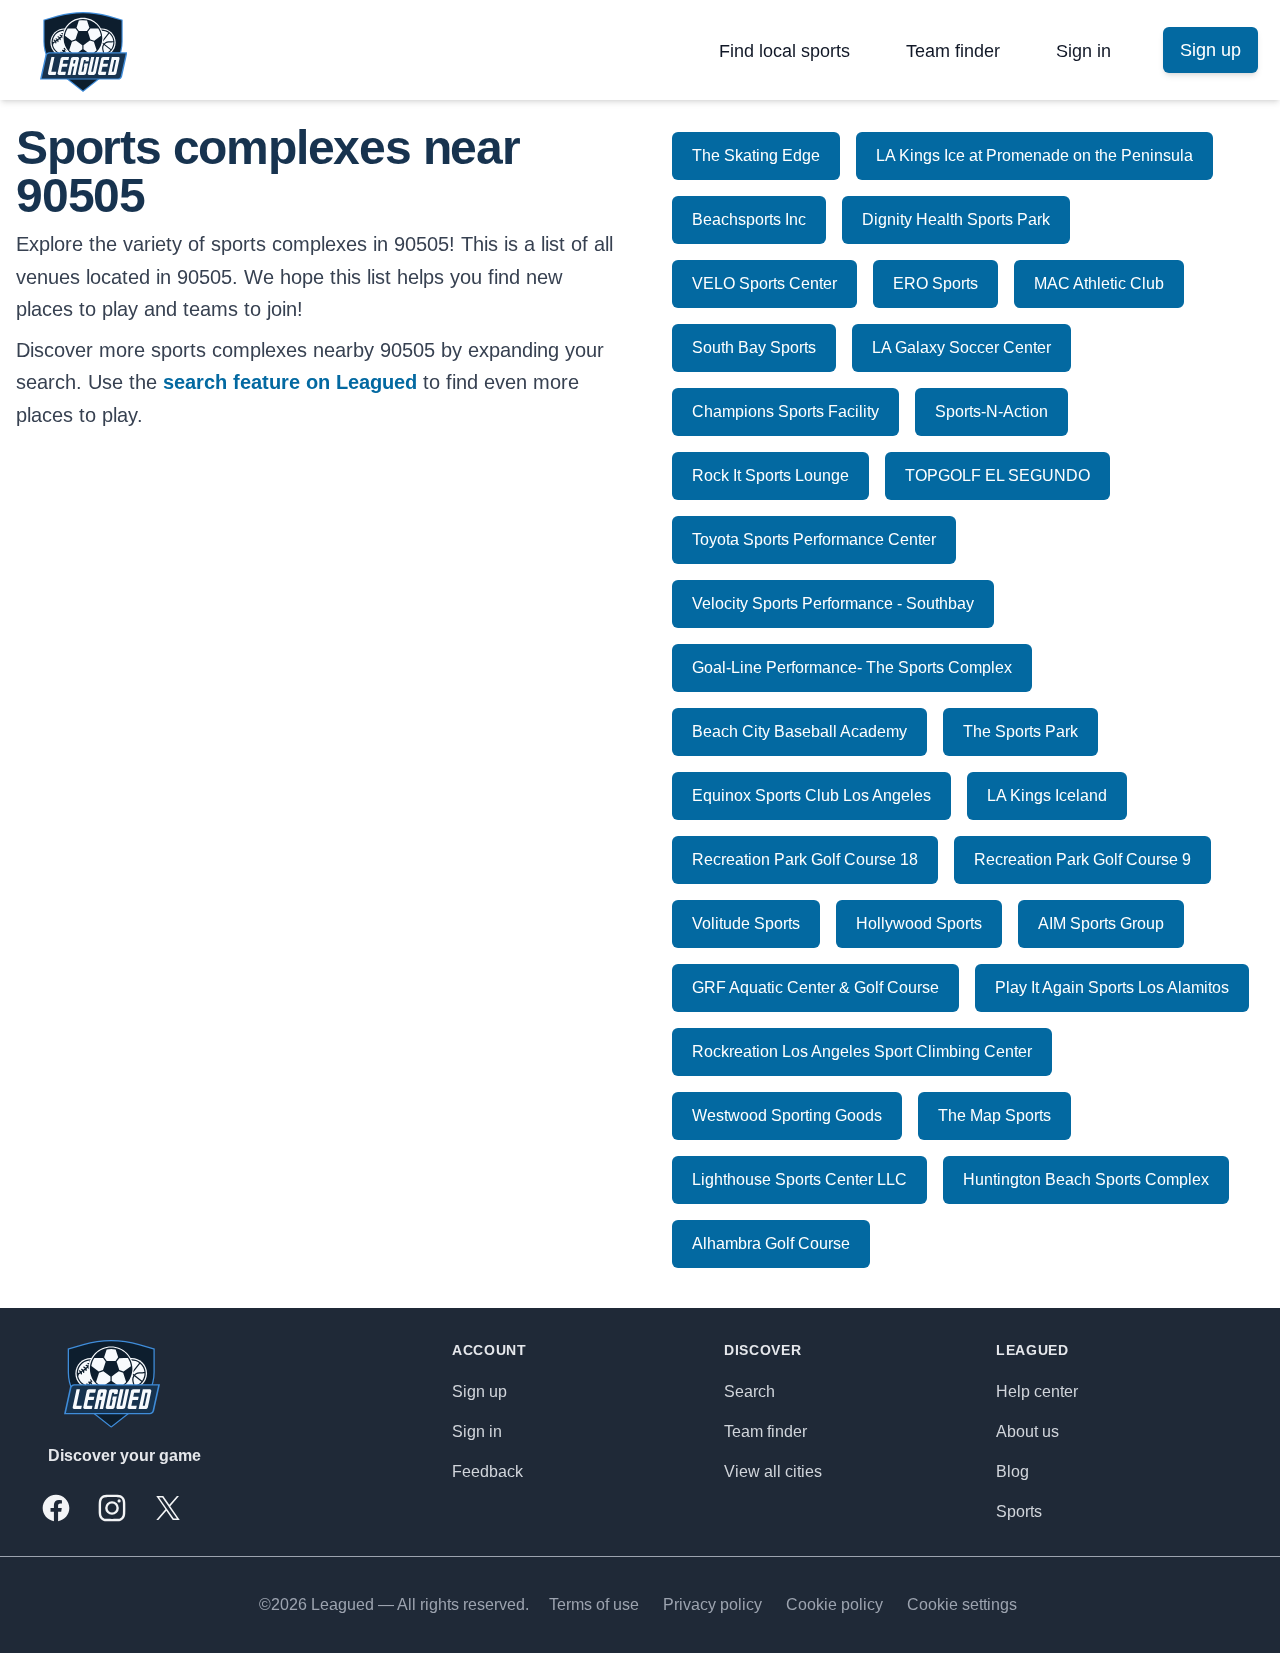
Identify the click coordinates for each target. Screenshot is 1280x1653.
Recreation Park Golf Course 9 (1082, 859)
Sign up (479, 1391)
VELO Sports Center (764, 283)
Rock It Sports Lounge (770, 475)
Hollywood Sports (919, 923)
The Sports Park (1020, 731)
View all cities (773, 1471)
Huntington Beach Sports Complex (1086, 1179)
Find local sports (784, 51)
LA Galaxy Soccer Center (961, 347)
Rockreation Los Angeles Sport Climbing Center (862, 1051)
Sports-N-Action (991, 411)
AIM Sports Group (1101, 923)
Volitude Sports (746, 923)
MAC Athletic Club (1099, 283)
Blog (1012, 1471)
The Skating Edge (756, 155)
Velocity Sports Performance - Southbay (833, 603)
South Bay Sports (754, 347)
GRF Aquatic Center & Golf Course (815, 987)
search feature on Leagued (290, 382)
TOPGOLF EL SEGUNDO (997, 475)
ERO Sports (935, 283)
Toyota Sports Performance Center (814, 539)
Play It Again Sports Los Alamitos (1112, 987)
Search (749, 1391)
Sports (1019, 1511)
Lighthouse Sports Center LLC (799, 1179)
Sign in (1083, 51)
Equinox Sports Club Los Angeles (811, 795)
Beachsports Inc (749, 219)
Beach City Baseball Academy (799, 731)
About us (1027, 1431)
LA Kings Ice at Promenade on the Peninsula (1034, 155)
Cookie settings (962, 1604)
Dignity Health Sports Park (956, 219)
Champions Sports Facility (785, 411)
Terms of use (594, 1604)
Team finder (953, 51)
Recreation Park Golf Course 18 (805, 859)
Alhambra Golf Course (771, 1243)
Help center (1037, 1391)
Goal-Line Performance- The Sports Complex (852, 667)
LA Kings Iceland (1047, 795)
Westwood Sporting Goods (787, 1115)
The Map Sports (994, 1115)
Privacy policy (712, 1604)
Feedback (487, 1471)
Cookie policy (834, 1604)
